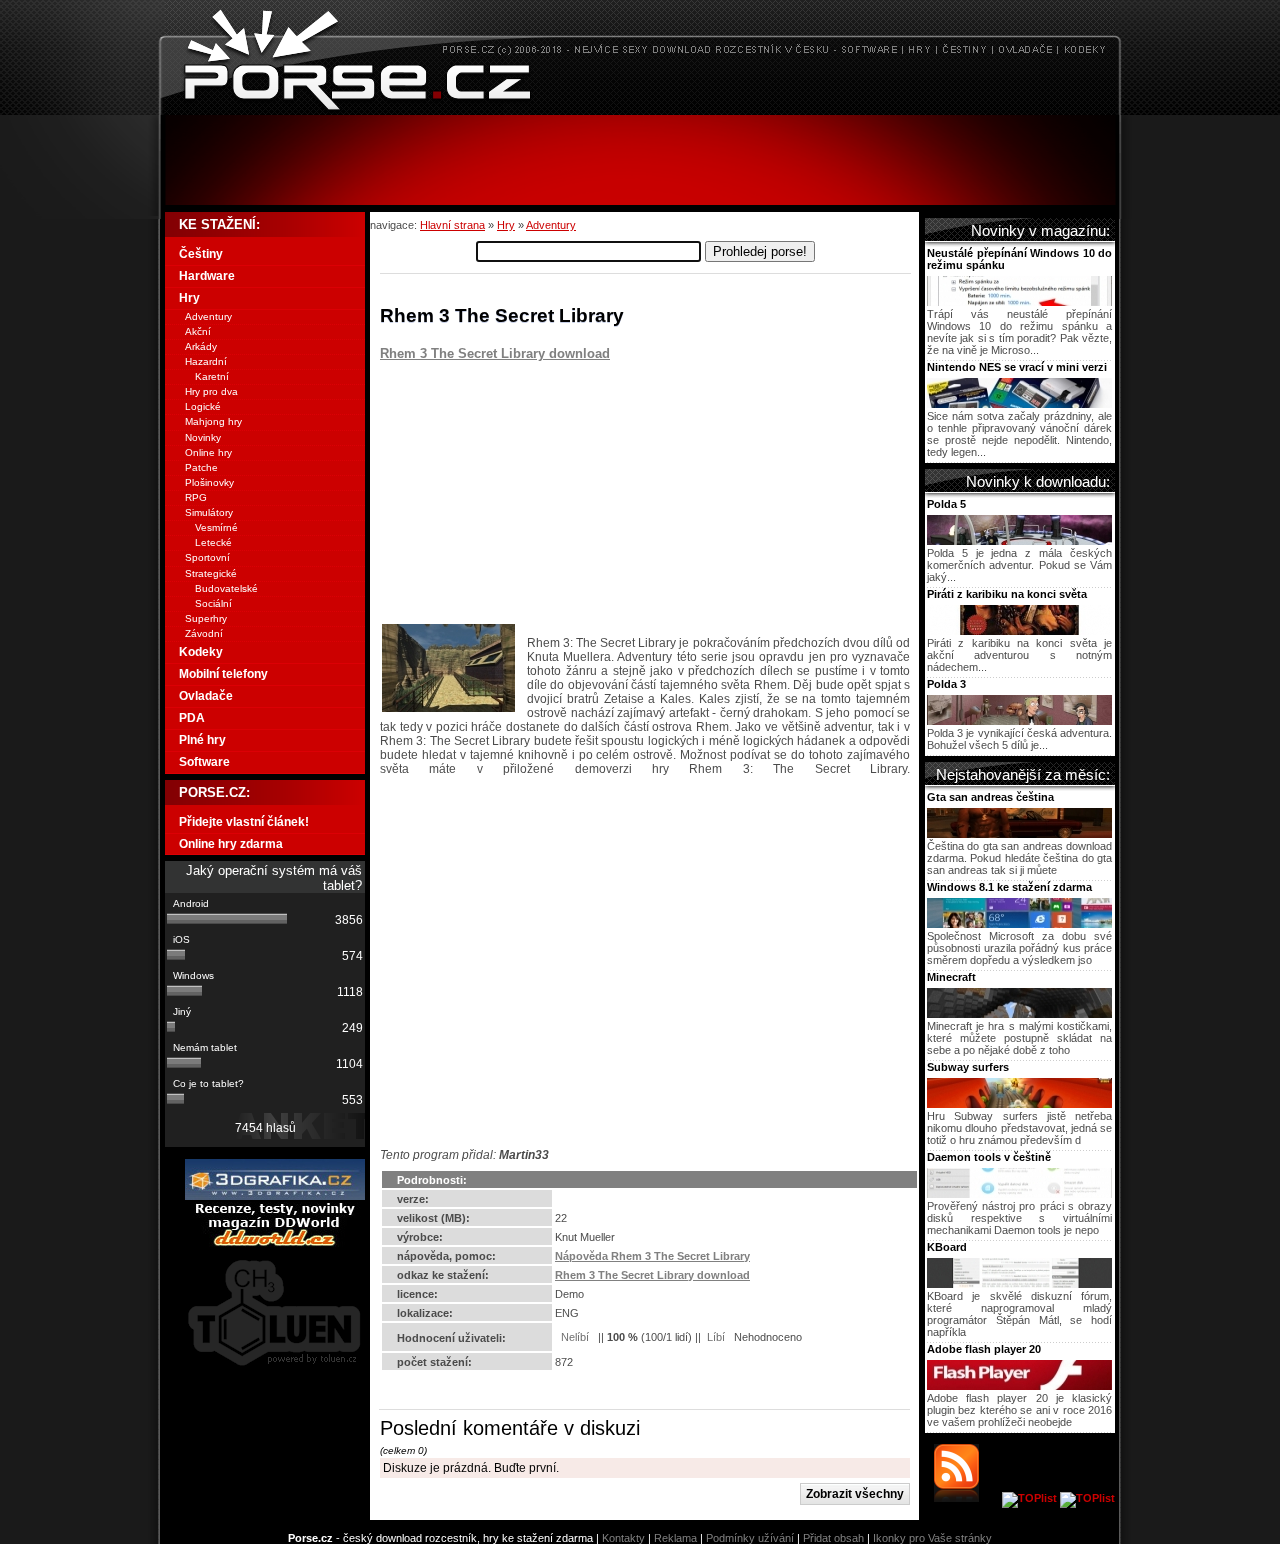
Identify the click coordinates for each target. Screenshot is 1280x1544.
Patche (201, 467)
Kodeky (201, 652)
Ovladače (206, 696)
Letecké (213, 542)
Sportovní (207, 557)
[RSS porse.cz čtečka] (966, 1498)
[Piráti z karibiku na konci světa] (1019, 631)
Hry (506, 225)
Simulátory (209, 512)
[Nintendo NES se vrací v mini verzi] (1019, 404)
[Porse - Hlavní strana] (640, 109)
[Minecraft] (1019, 1014)
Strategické (211, 573)
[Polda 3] (1019, 721)
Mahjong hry (213, 421)
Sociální (213, 603)
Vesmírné (216, 527)
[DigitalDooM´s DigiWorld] (275, 1243)
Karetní (212, 376)
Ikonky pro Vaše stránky (932, 1538)
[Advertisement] (640, 160)
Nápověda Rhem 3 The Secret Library (652, 1256)
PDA (192, 718)
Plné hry (202, 740)
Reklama (675, 1538)
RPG (196, 497)
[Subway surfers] (1019, 1104)
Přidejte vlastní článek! (244, 822)
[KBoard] (1019, 1284)
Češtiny (201, 254)
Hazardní (206, 361)
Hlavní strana (452, 225)
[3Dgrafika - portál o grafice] (275, 1196)
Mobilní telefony (223, 674)
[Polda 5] (1019, 541)
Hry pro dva (211, 391)
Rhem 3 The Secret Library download (495, 353)
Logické (203, 406)
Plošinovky (209, 482)
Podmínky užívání (750, 1538)
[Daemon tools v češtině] (1019, 1194)
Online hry (208, 452)
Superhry (206, 618)
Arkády (201, 346)
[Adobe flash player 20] (1019, 1386)
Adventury (551, 225)
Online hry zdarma (231, 844)
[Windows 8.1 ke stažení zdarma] (1019, 924)
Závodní (204, 633)
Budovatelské (226, 588)
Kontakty (623, 1538)
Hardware (207, 276)
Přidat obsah (833, 1538)
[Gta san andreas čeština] (1019, 834)
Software (204, 762)
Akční (198, 331)
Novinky (203, 437)
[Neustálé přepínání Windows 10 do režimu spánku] (1019, 302)
